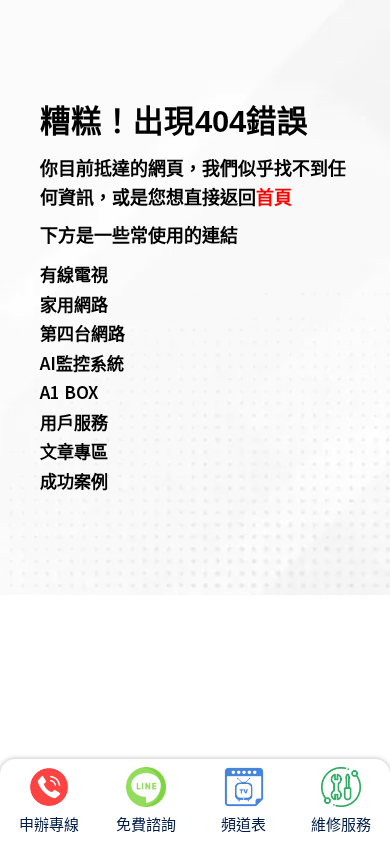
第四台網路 (82, 332)
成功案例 (74, 480)
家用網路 (74, 303)
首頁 (274, 196)
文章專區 (74, 450)
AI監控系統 (82, 362)
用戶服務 (74, 421)
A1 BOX (69, 391)
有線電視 (74, 273)
